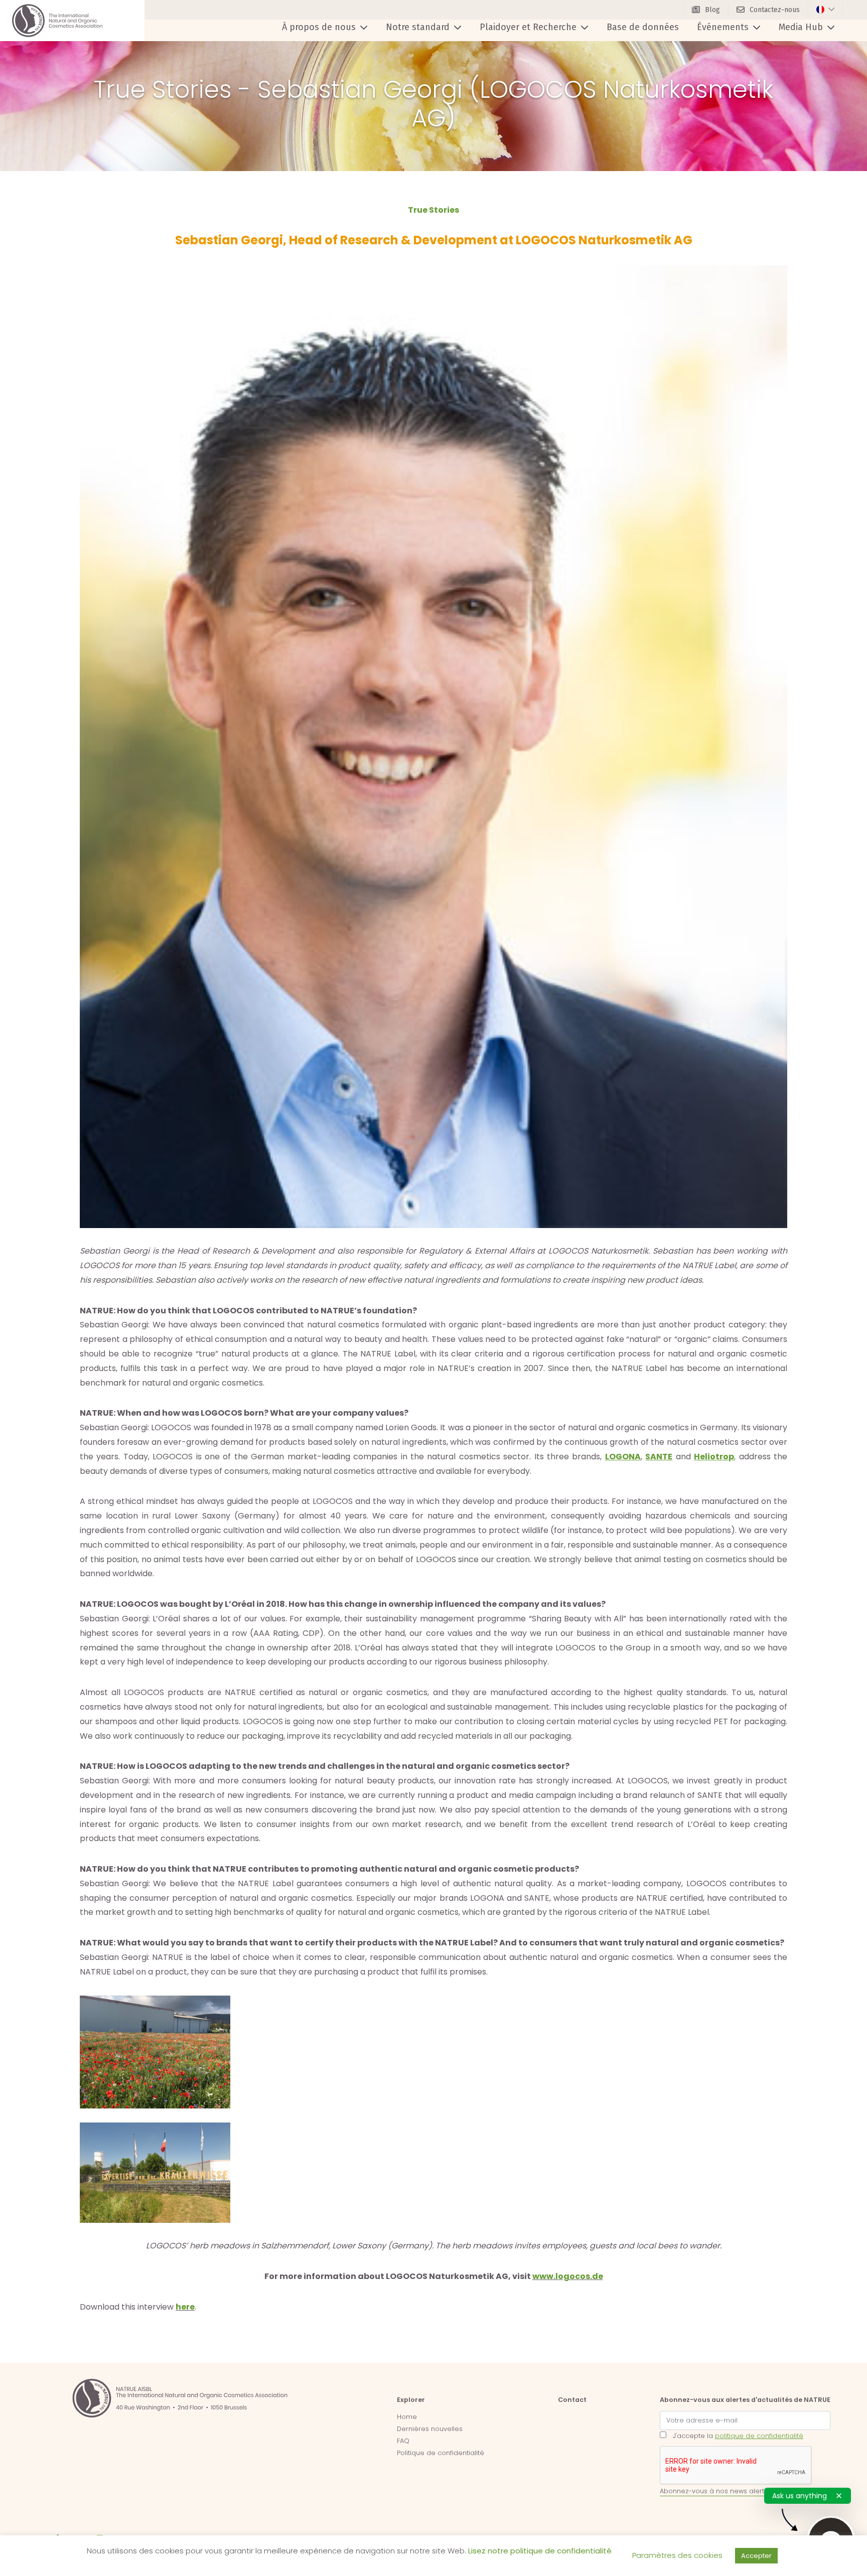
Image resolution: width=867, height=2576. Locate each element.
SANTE (659, 1457)
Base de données (643, 27)
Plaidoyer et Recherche (528, 27)
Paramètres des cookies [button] (677, 2555)
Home (407, 2417)
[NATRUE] (57, 21)
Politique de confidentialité (441, 2453)
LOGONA (623, 1457)
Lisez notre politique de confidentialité (540, 2551)
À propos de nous (319, 27)
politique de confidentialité (759, 2436)
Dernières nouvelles (430, 2429)
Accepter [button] (756, 2556)
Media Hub (801, 27)
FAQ (403, 2441)
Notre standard (418, 27)
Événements (723, 27)
